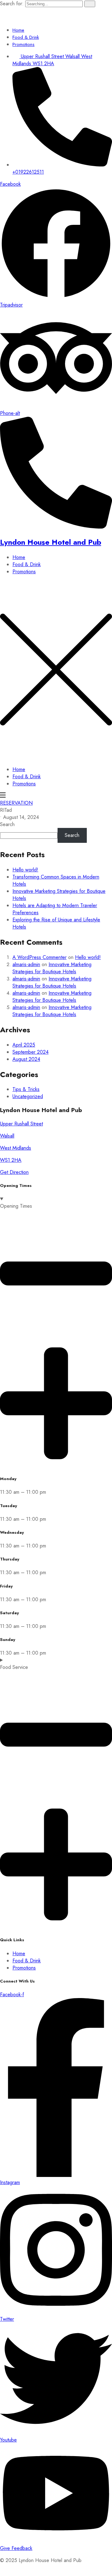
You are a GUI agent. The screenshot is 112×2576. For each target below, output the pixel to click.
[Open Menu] (3, 796)
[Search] (90, 4)
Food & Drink (26, 37)
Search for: (13, 4)
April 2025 (24, 1045)
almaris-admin (26, 964)
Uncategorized (28, 1096)
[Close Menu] (56, 757)
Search (7, 824)
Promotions (23, 44)
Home (18, 30)
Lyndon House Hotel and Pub (51, 542)
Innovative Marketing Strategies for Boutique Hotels (52, 968)
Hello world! (25, 870)
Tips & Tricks (26, 1089)
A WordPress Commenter (40, 957)
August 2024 (26, 1059)
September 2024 (30, 1052)
